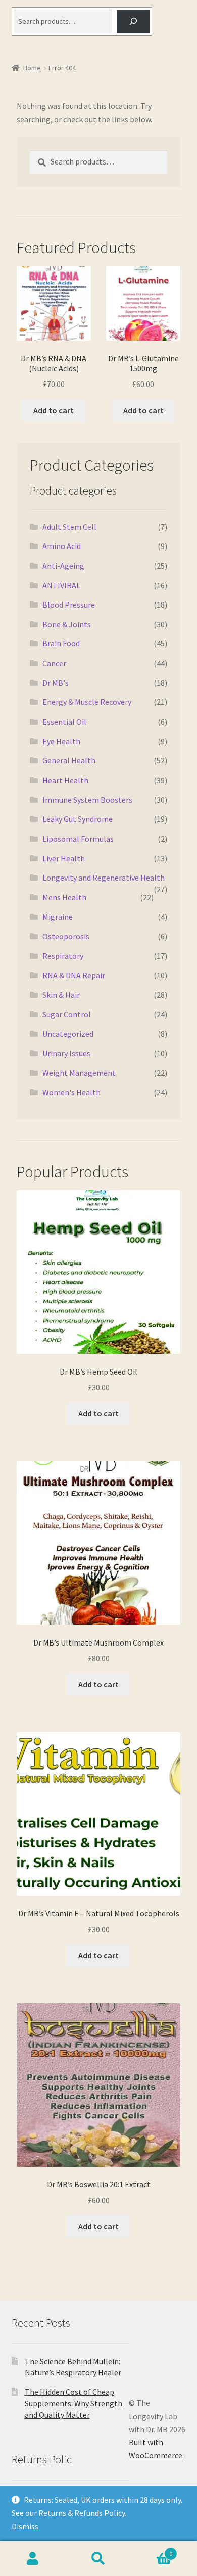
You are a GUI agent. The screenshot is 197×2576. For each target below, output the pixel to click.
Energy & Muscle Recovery (87, 702)
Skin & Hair (61, 995)
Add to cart (54, 410)
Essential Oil (64, 722)
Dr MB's (56, 683)
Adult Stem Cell (69, 527)
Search (98, 2559)
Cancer (54, 663)
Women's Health (71, 1092)
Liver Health (64, 858)
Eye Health (61, 741)
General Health (69, 760)
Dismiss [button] (25, 2526)
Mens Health (64, 897)
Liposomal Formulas (78, 839)
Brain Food (61, 643)
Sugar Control (67, 1014)
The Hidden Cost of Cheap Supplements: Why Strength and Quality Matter (73, 2403)
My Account (33, 2559)
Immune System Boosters (87, 800)
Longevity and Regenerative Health (104, 878)
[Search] (133, 21)
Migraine (58, 917)
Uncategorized (68, 1034)
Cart (152, 2550)
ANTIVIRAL (61, 585)
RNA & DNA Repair (74, 975)
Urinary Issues (66, 1053)
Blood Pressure (69, 605)
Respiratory (63, 956)
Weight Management (79, 1073)
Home (32, 68)
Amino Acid (62, 546)
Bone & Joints (67, 624)
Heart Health (65, 780)
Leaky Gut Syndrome (78, 819)
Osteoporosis (66, 936)
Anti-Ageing (63, 566)
